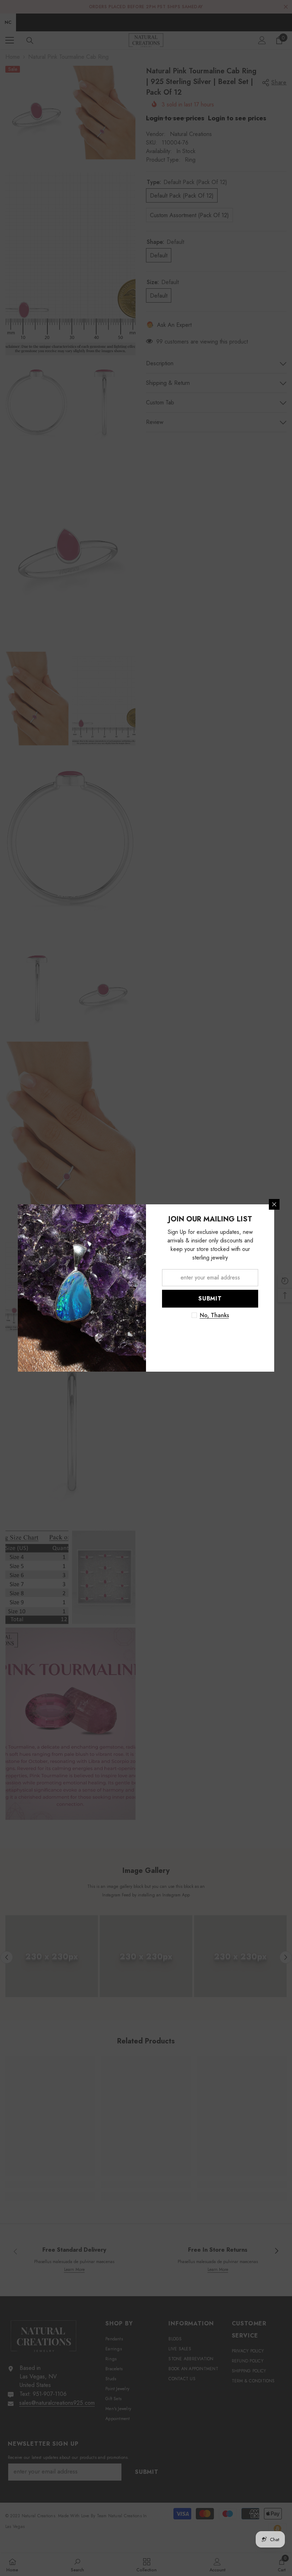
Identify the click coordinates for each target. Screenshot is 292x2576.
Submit (210, 1299)
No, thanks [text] (214, 1315)
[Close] (274, 1204)
